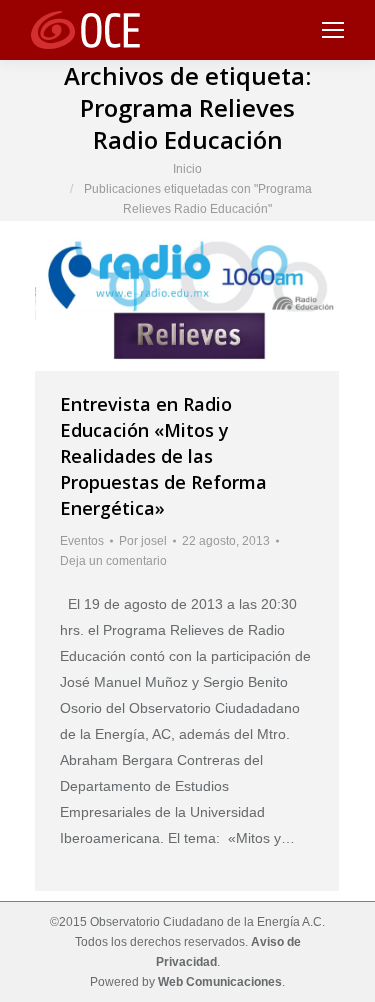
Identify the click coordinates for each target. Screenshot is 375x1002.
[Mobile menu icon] (333, 30)
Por (143, 541)
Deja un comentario (113, 561)
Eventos (82, 541)
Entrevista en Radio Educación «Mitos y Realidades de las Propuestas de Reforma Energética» (163, 456)
